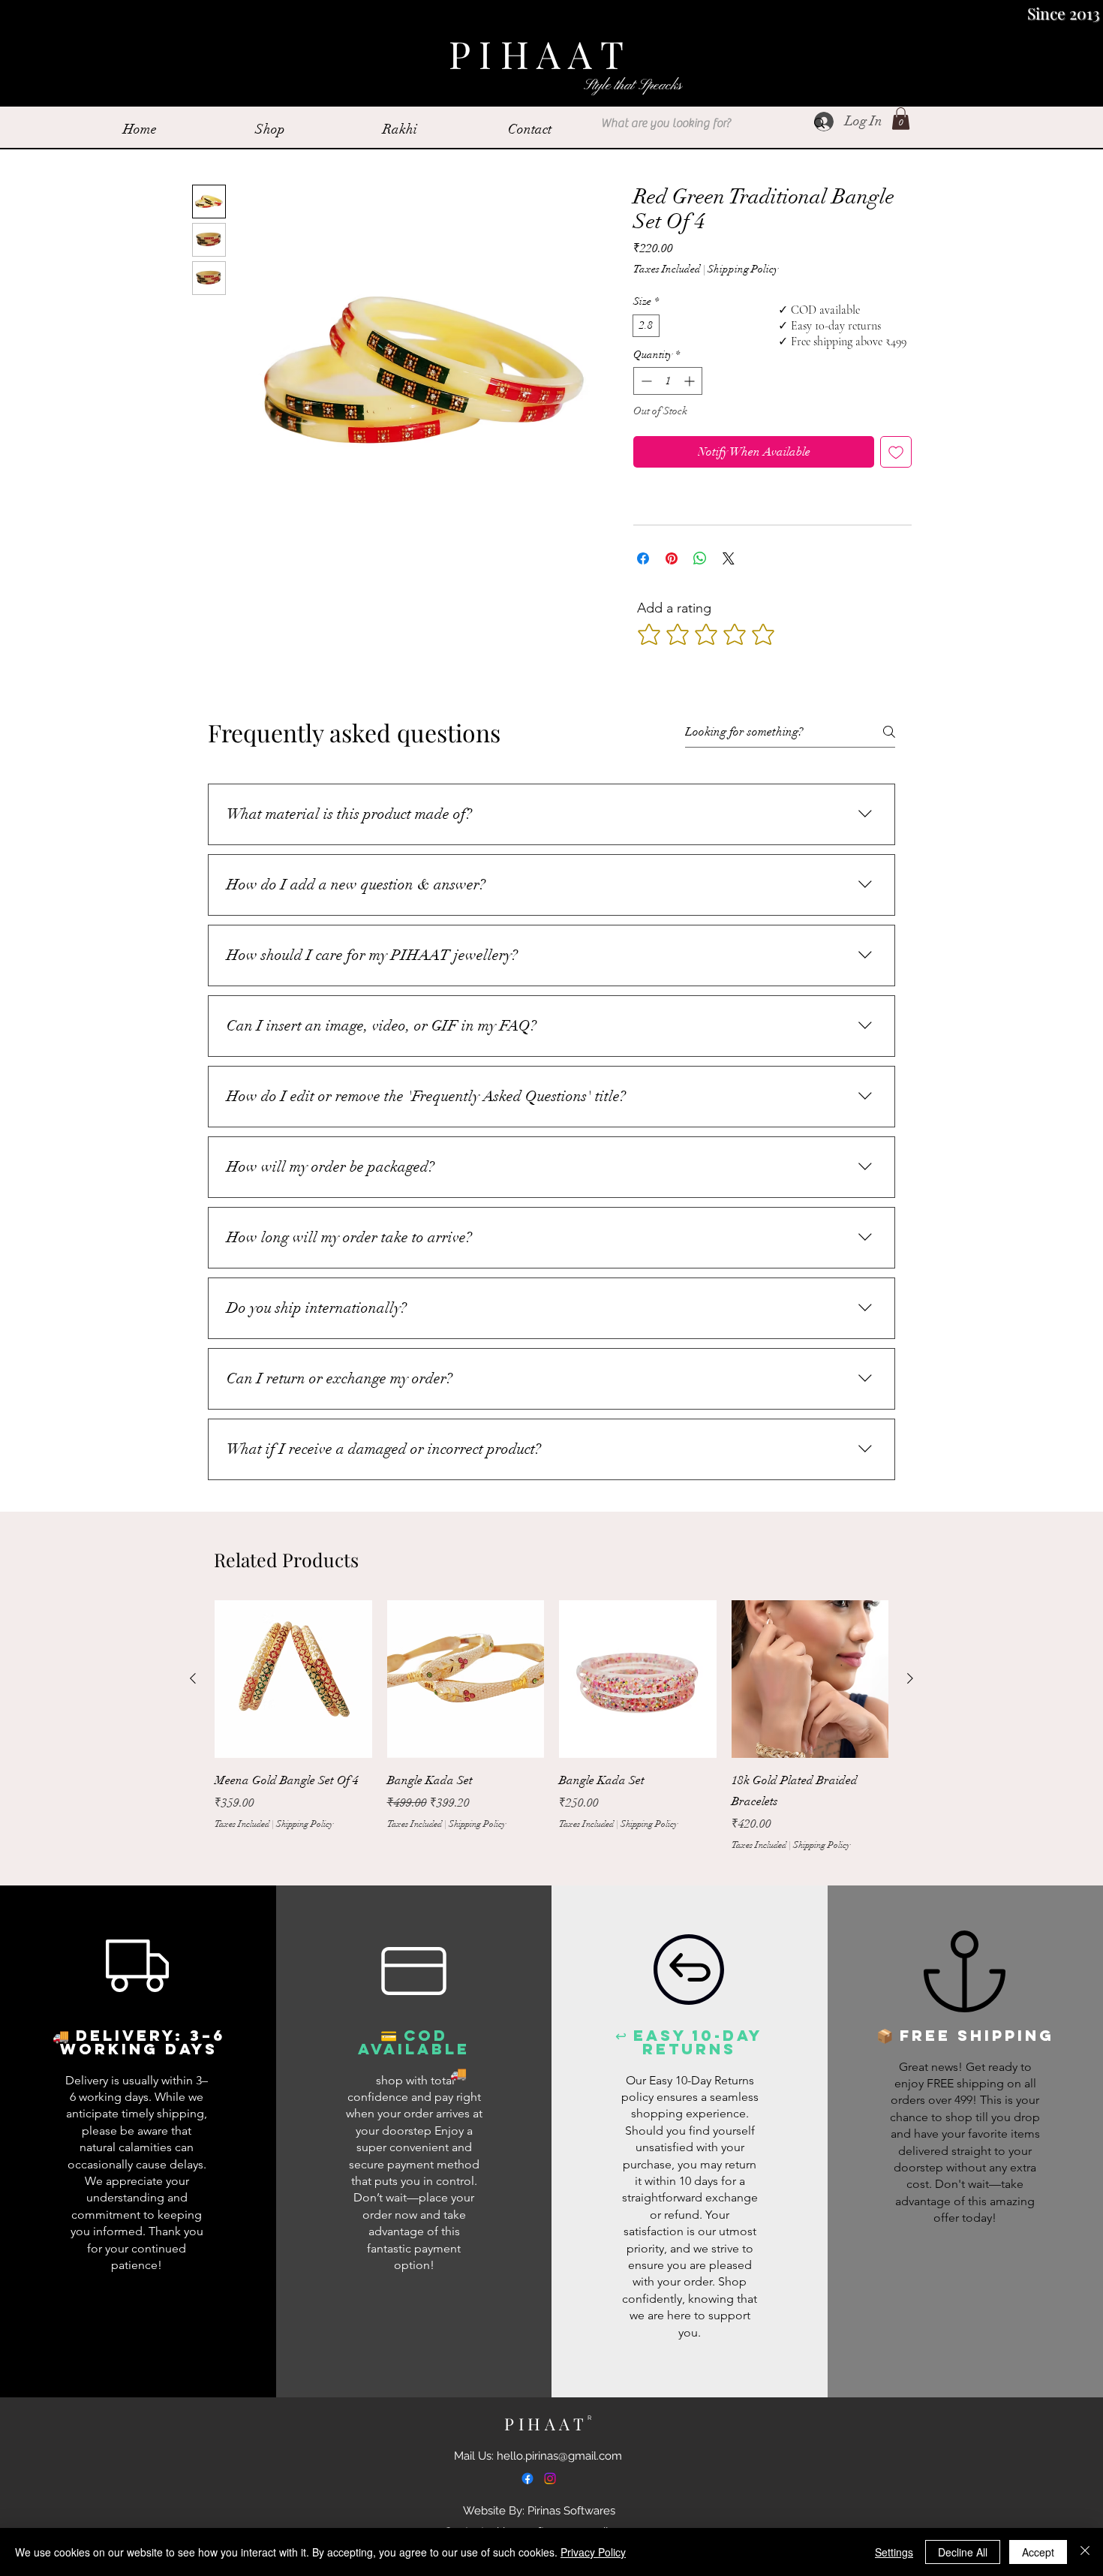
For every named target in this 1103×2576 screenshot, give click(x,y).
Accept (1038, 2552)
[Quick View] (293, 1679)
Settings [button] (894, 2552)
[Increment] (691, 381)
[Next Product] (910, 1678)
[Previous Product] (193, 1678)
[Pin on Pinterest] (672, 558)
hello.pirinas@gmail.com (559, 2456)
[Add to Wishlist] (896, 452)
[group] (551, 1736)
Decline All (963, 2552)
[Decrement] (645, 381)
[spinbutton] (668, 381)
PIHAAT (550, 2424)
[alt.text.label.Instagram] (550, 2478)
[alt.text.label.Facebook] (527, 2478)
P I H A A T (541, 54)
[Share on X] (729, 558)
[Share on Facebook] (643, 558)
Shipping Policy (743, 269)
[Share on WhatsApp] (700, 558)
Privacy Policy (593, 2552)
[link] (901, 119)
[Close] (1085, 2552)
